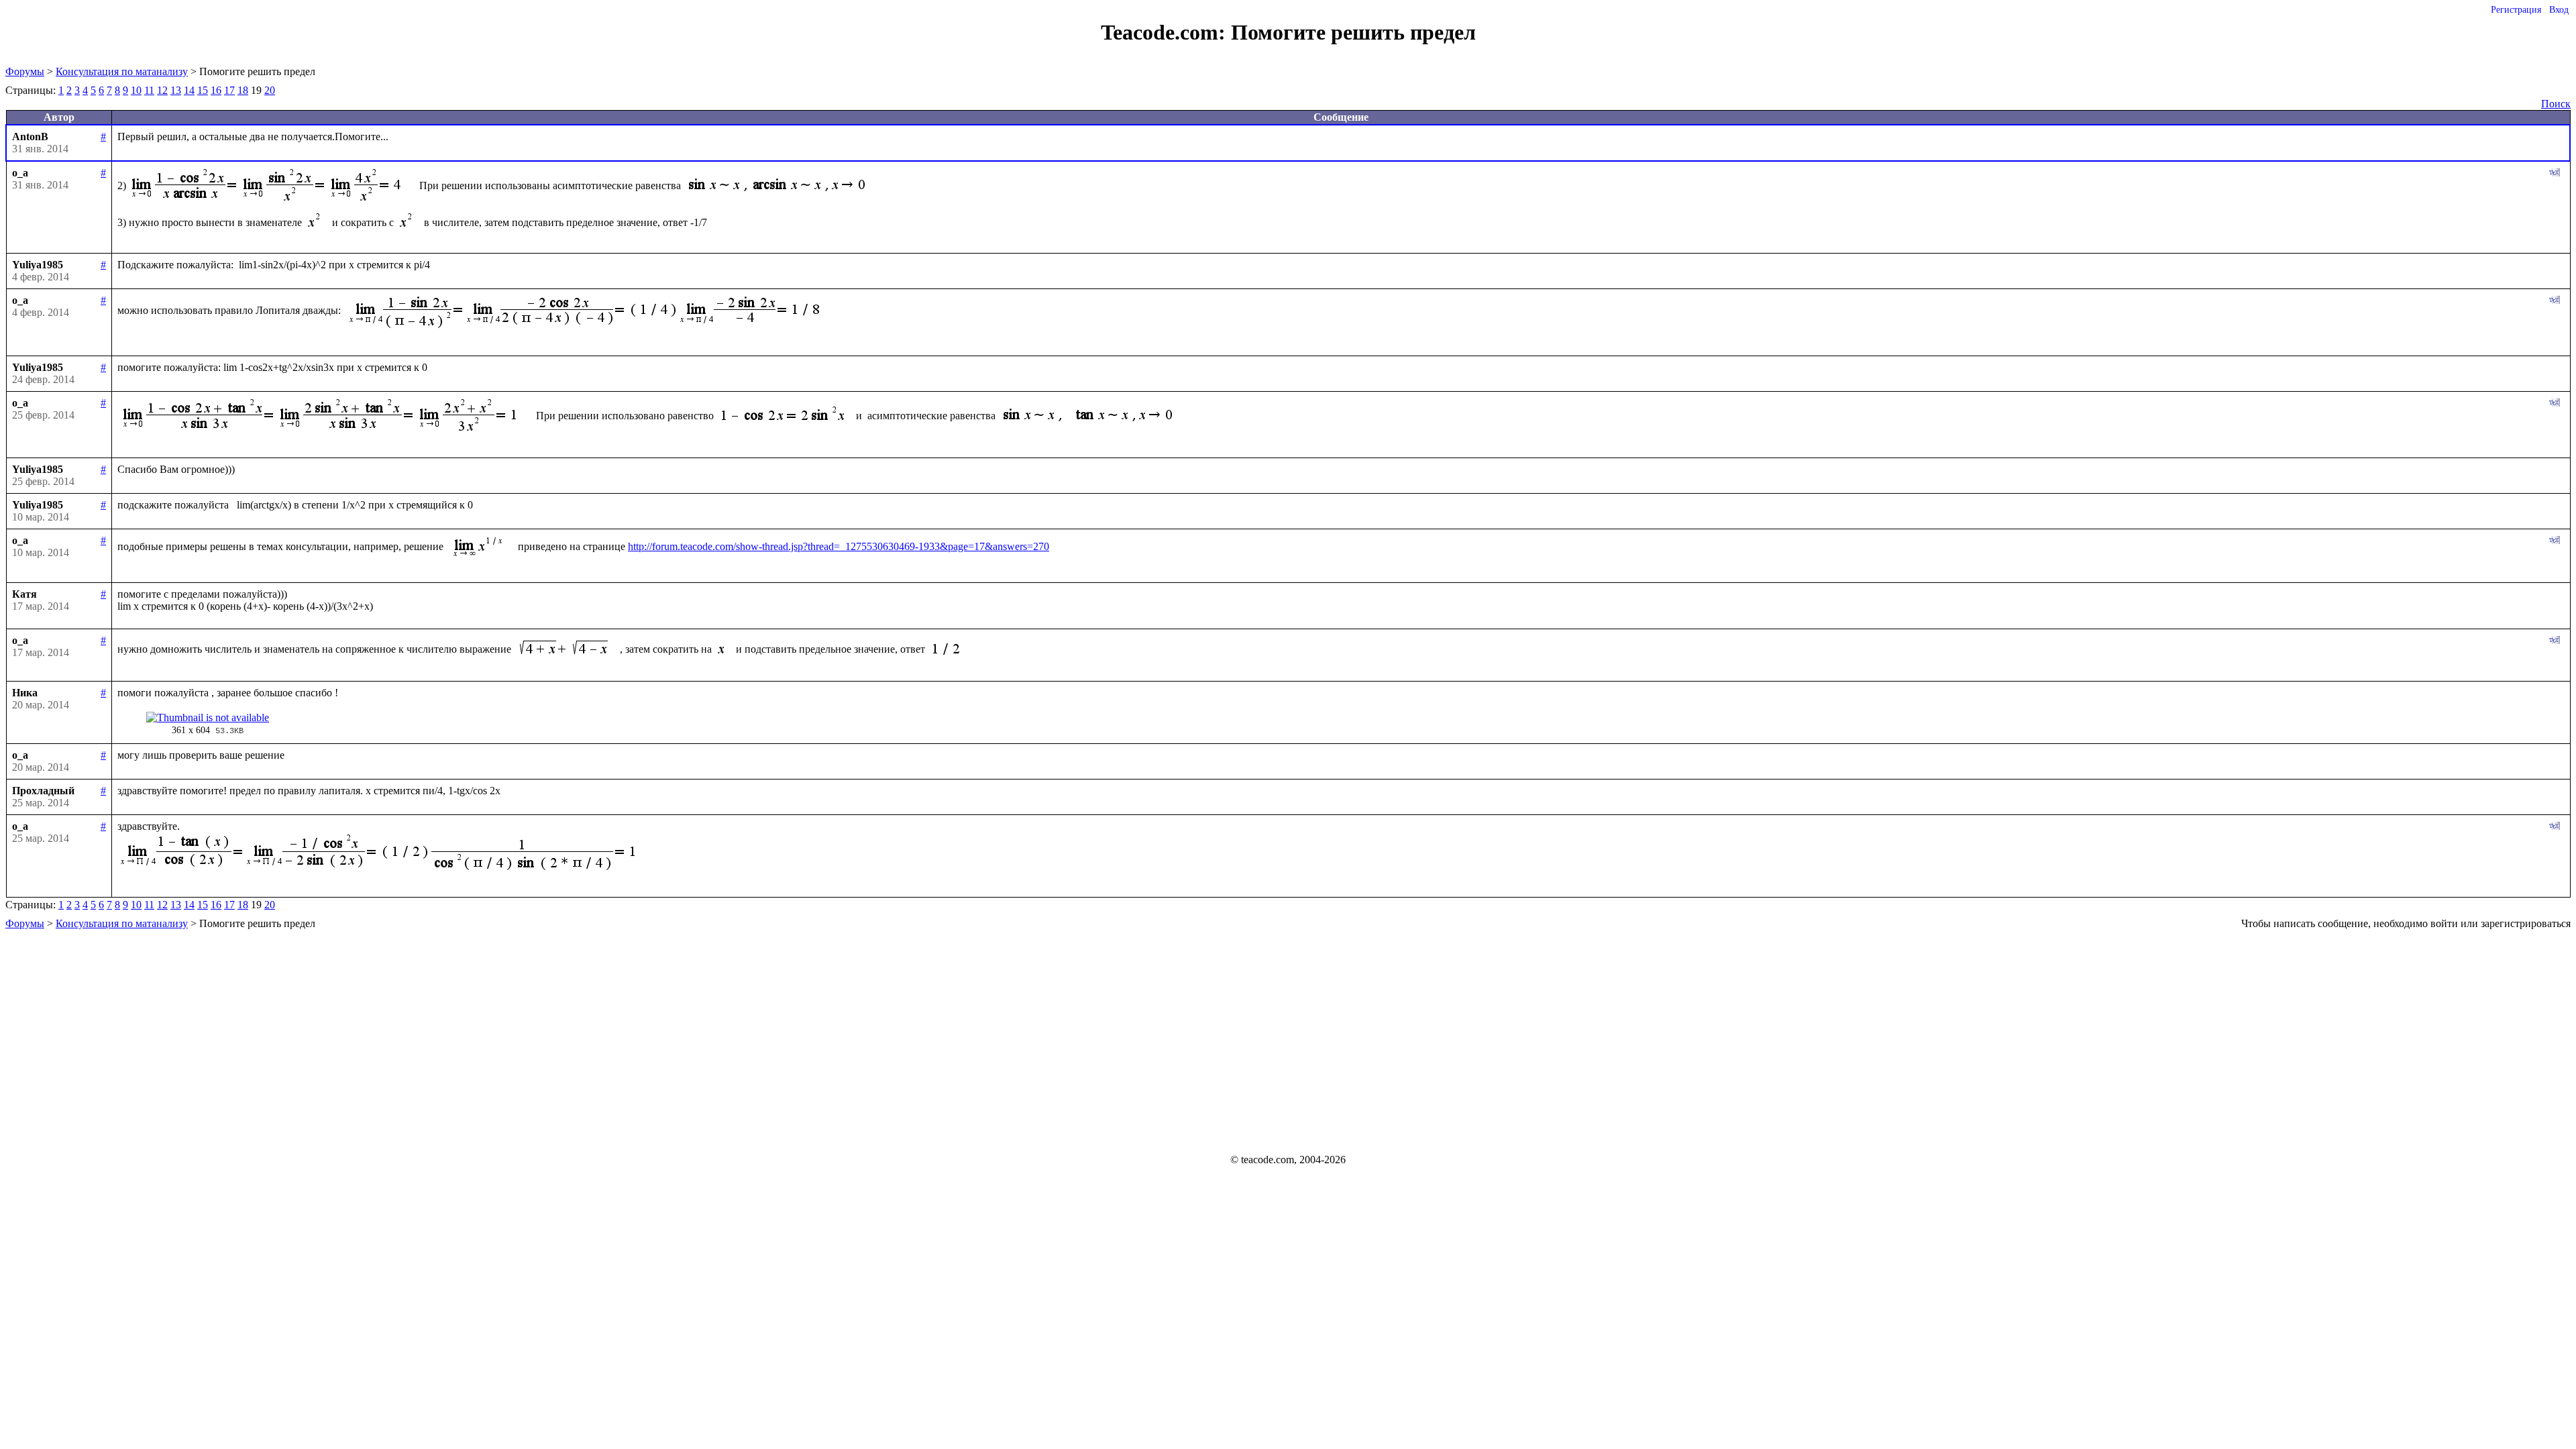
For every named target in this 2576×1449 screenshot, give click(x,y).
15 (203, 90)
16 (216, 90)
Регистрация (2516, 10)
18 (243, 90)
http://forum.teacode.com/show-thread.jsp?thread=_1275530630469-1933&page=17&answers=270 (839, 546)
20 (270, 90)
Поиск (2556, 104)
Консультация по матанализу (122, 71)
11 (149, 90)
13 (176, 90)
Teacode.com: (1166, 32)
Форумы (25, 71)
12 (162, 90)
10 (136, 90)
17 (229, 90)
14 (189, 90)
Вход (2559, 10)
